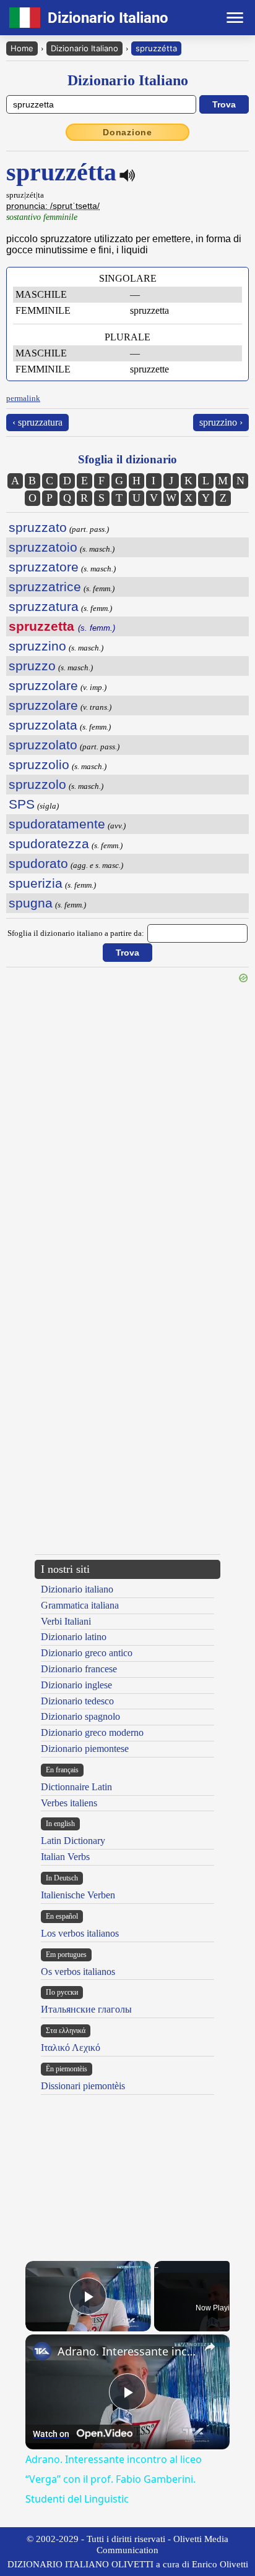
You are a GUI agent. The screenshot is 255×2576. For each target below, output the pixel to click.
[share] (210, 2347)
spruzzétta (156, 48)
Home (22, 48)
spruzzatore (44, 567)
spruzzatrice (45, 587)
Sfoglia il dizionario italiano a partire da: (76, 933)
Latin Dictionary (73, 1841)
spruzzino (37, 646)
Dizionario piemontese (85, 1749)
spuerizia (36, 883)
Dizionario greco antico (87, 1653)
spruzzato (38, 527)
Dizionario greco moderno (92, 1732)
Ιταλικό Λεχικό (71, 2048)
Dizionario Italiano (84, 48)
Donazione (127, 132)
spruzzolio (39, 764)
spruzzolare (43, 685)
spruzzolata (43, 725)
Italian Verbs (65, 1857)
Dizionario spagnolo (80, 1716)
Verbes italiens (69, 1803)
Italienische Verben (78, 1895)
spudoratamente (57, 824)
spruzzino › (221, 422)
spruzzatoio (43, 547)
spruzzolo (37, 784)
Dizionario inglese (76, 1685)
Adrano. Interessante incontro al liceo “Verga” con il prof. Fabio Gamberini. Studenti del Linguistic (127, 2351)
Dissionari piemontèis (83, 2086)
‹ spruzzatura (37, 422)
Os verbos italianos (78, 1972)
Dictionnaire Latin (76, 1787)
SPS (22, 804)
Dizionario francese (79, 1669)
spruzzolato (43, 745)
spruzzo (32, 666)
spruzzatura (44, 606)
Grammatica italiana (80, 1605)
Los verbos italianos (80, 1933)
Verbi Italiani (66, 1621)
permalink (23, 398)
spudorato (38, 863)
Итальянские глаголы (86, 2009)
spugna (31, 903)
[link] (42, 2351)
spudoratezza (49, 844)
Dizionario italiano (77, 1589)
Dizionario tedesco (77, 1701)
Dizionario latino (74, 1637)
